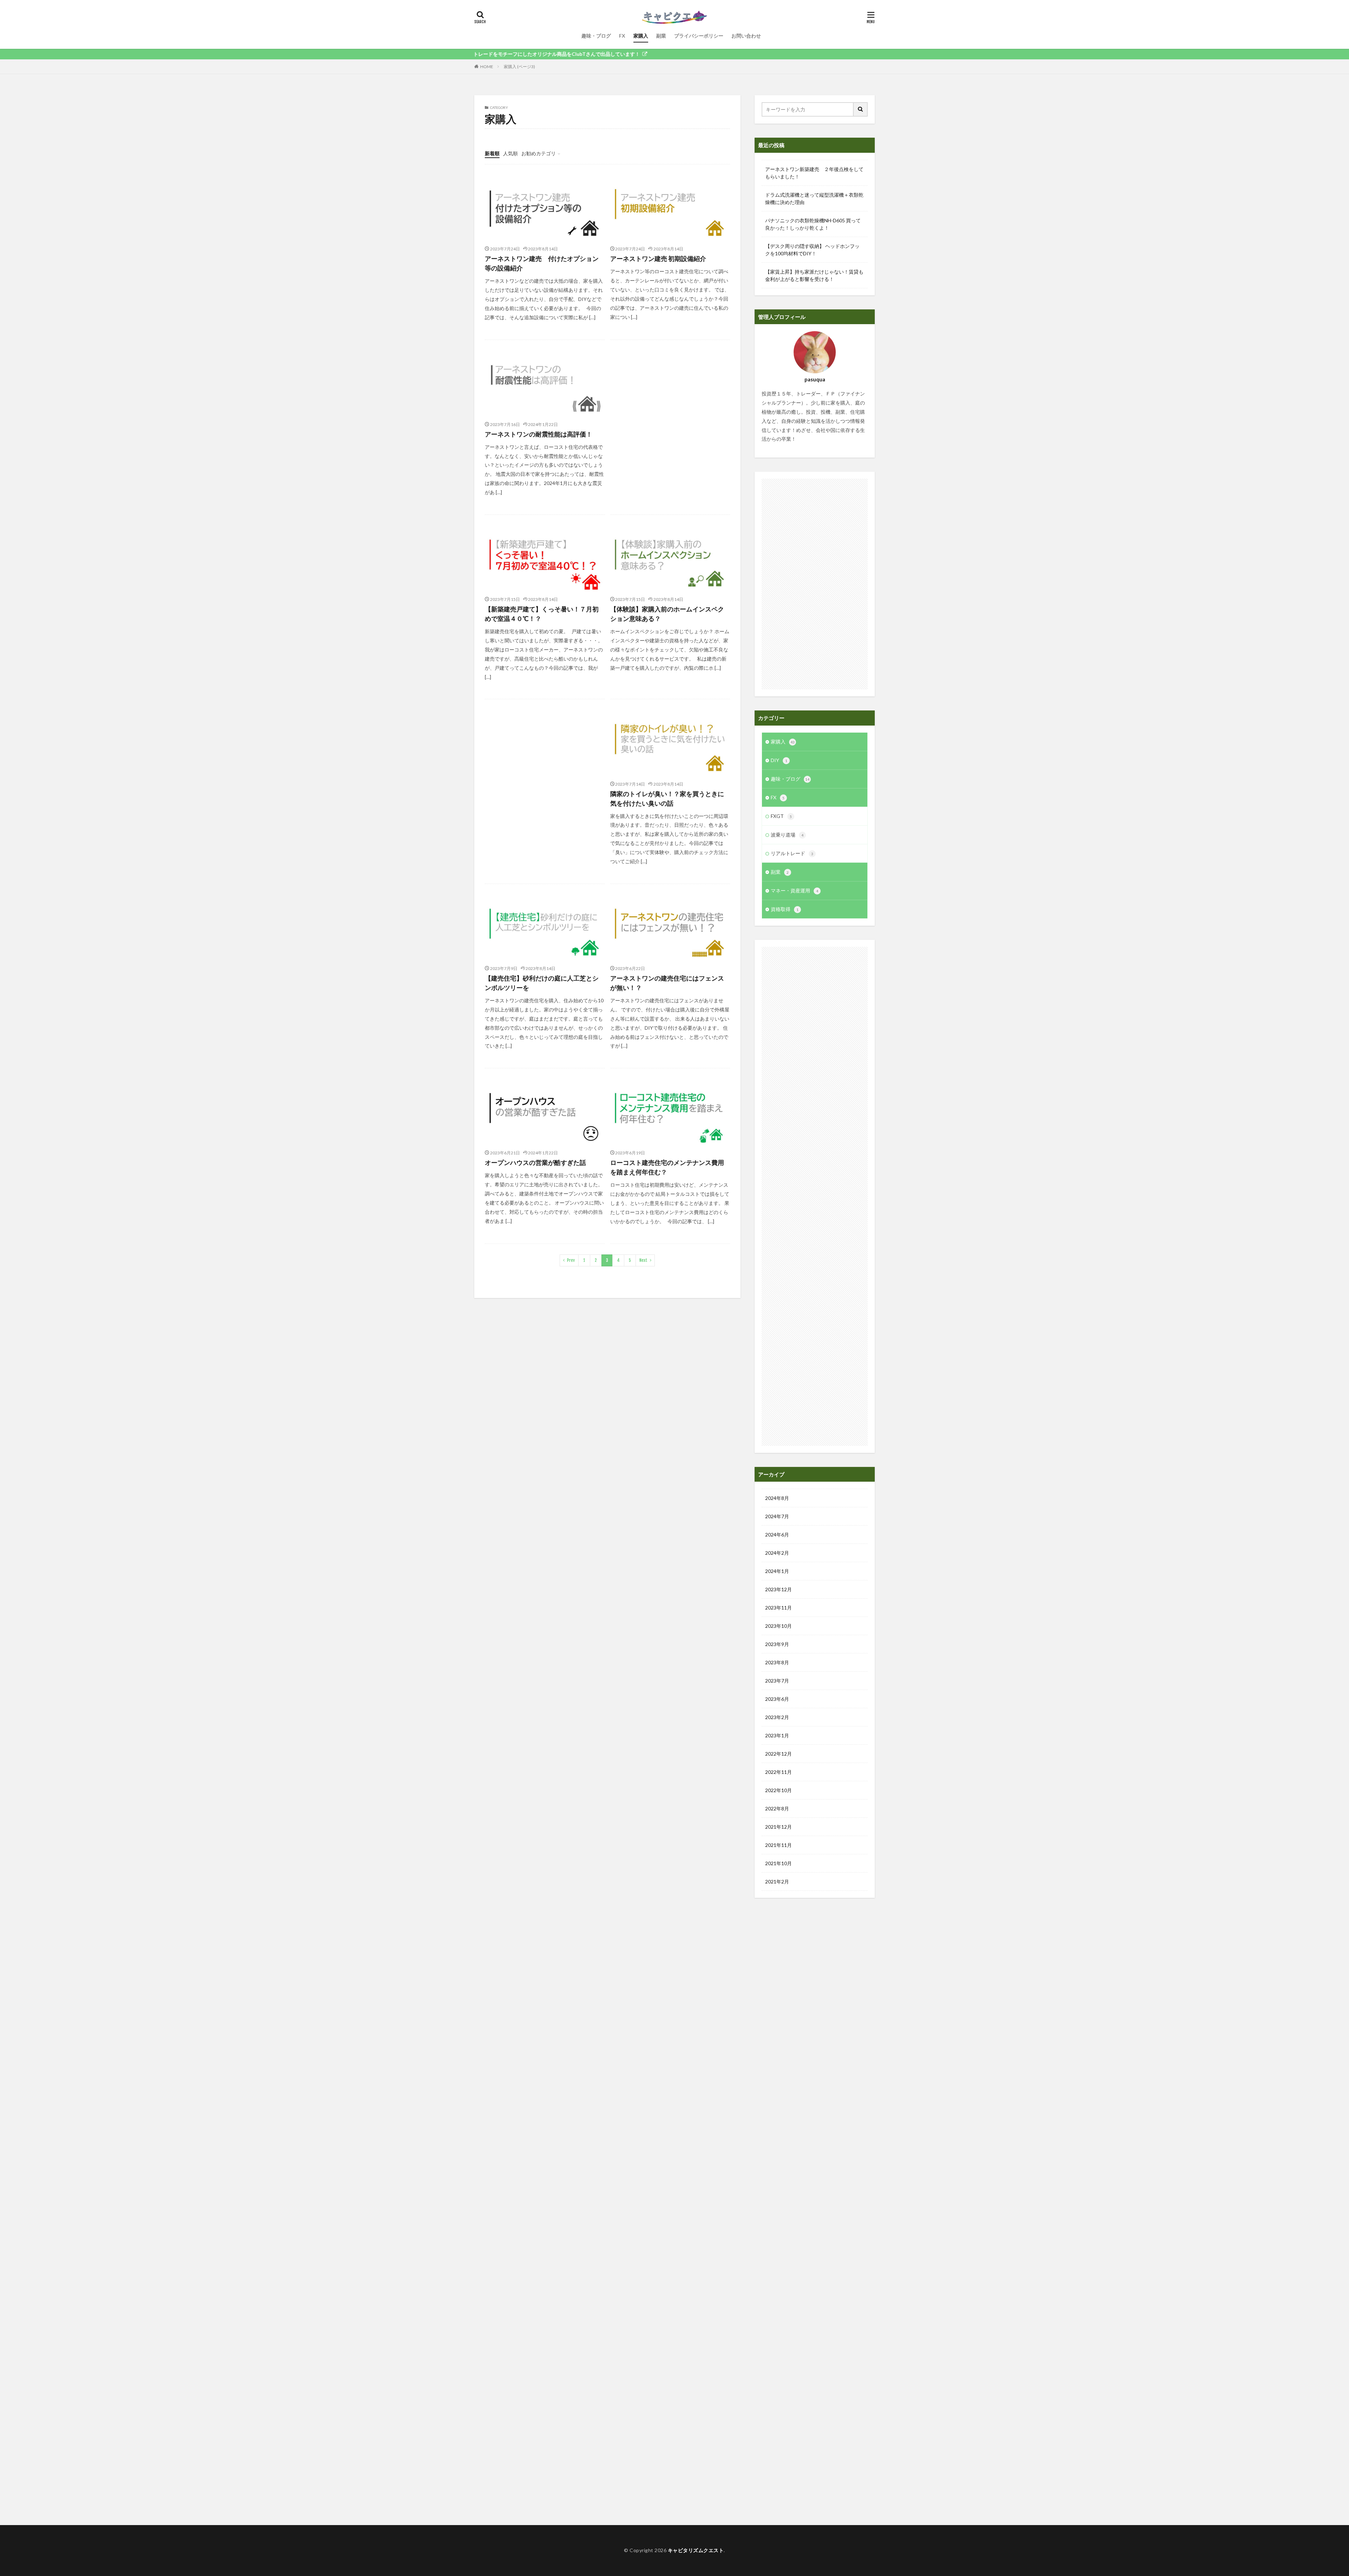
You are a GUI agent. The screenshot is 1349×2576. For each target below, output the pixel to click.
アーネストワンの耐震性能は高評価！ (539, 434)
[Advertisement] (670, 417)
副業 (661, 36)
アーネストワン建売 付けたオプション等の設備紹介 (542, 263)
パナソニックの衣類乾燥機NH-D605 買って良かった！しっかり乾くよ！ (813, 224)
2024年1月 (777, 1571)
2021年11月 (778, 1845)
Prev (571, 1260)
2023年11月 (778, 1608)
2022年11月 (778, 1772)
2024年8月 (777, 1498)
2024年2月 (777, 1553)
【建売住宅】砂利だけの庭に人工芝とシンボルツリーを (542, 983)
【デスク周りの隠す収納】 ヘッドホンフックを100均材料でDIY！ (812, 250)
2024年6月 (777, 1535)
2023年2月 (777, 1717)
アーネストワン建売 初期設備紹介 (658, 258)
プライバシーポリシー (699, 36)
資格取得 (785, 909)
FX (622, 36)
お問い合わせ (746, 36)
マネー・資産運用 (794, 890)
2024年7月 (777, 1516)
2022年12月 (778, 1754)
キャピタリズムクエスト (696, 2550)
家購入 (641, 36)
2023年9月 (777, 1644)
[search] (861, 109)
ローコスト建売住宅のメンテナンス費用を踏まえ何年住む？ (667, 1167)
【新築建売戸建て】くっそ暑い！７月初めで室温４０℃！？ (542, 614)
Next (643, 1260)
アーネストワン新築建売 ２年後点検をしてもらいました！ (814, 173)
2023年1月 (777, 1735)
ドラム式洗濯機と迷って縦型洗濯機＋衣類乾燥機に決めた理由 (814, 198)
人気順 (510, 153)
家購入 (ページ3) (519, 67)
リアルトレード (792, 853)
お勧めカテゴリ (539, 153)
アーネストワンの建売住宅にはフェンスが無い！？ (667, 983)
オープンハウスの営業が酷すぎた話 (535, 1162)
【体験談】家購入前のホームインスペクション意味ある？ (667, 614)
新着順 (492, 153)
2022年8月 (777, 1808)
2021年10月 (778, 1863)
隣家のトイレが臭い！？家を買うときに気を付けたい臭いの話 (667, 798)
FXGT (781, 816)
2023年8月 (777, 1662)
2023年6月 (777, 1699)
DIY (779, 760)
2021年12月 (778, 1827)
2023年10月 (778, 1626)
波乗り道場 (787, 835)
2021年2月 (777, 1882)
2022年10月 (778, 1790)
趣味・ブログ (596, 36)
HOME (487, 67)
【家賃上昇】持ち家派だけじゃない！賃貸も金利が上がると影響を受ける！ (814, 275)
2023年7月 (777, 1681)
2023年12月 (778, 1589)
